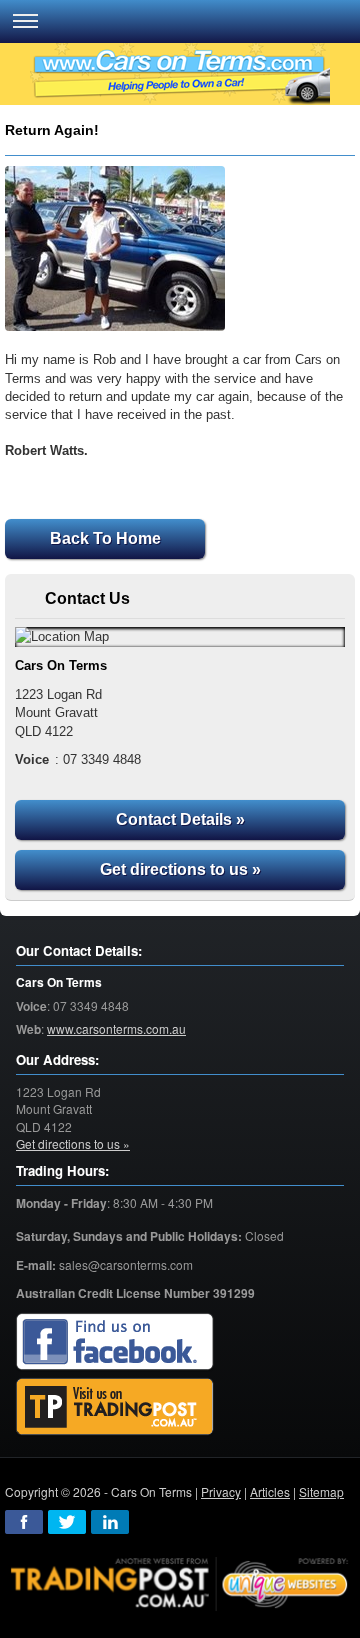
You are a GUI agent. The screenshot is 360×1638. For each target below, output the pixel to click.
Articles (270, 1491)
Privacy (221, 1491)
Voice (31, 1006)
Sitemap (321, 1491)
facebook (24, 1522)
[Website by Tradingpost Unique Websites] (180, 1581)
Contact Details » (180, 819)
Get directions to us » (180, 869)
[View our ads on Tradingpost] (115, 1407)
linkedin (110, 1522)
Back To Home (105, 538)
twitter (67, 1522)
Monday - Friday (61, 1203)
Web (28, 1029)
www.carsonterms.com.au (116, 1028)
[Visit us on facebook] (115, 1342)
